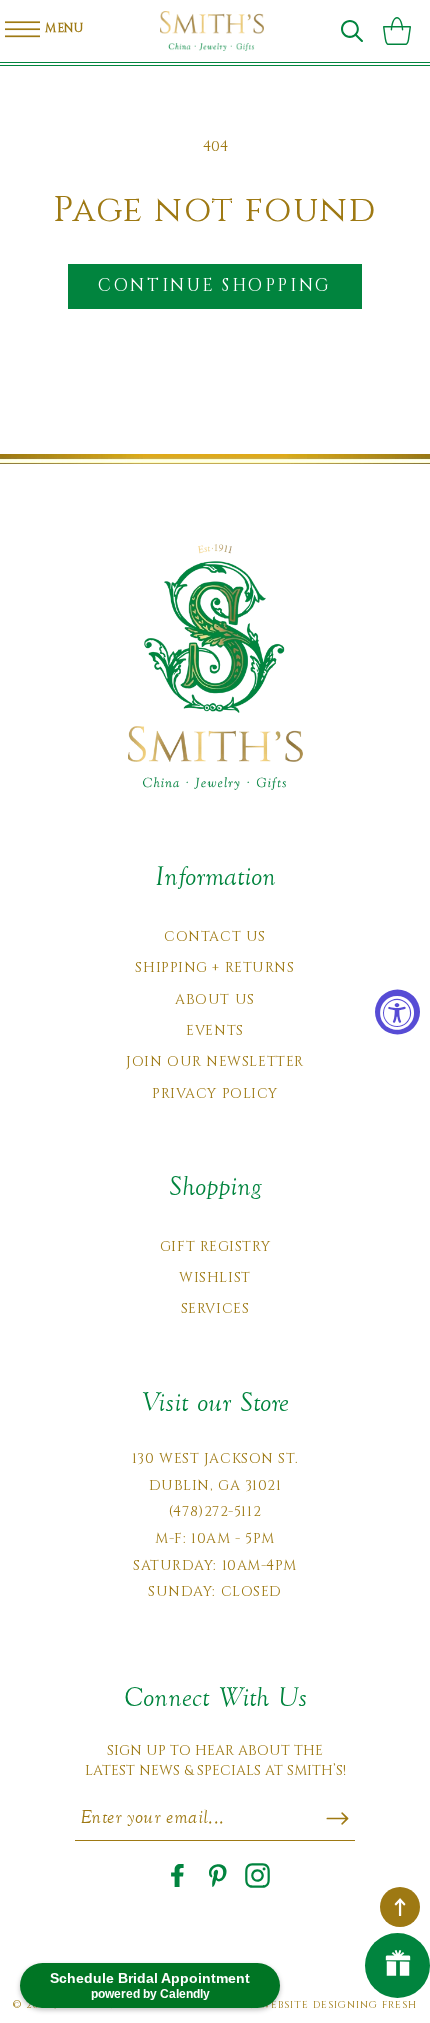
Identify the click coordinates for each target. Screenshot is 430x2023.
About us (214, 999)
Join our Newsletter (215, 1061)
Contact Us (215, 936)
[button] (352, 31)
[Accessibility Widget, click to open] (397, 1011)
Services (215, 1308)
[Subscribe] (337, 1818)
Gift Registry (215, 1246)
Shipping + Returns (214, 967)
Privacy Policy (215, 1093)
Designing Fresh (365, 2005)
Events (214, 1030)
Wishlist (214, 1277)
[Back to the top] (400, 1907)
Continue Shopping (214, 285)
